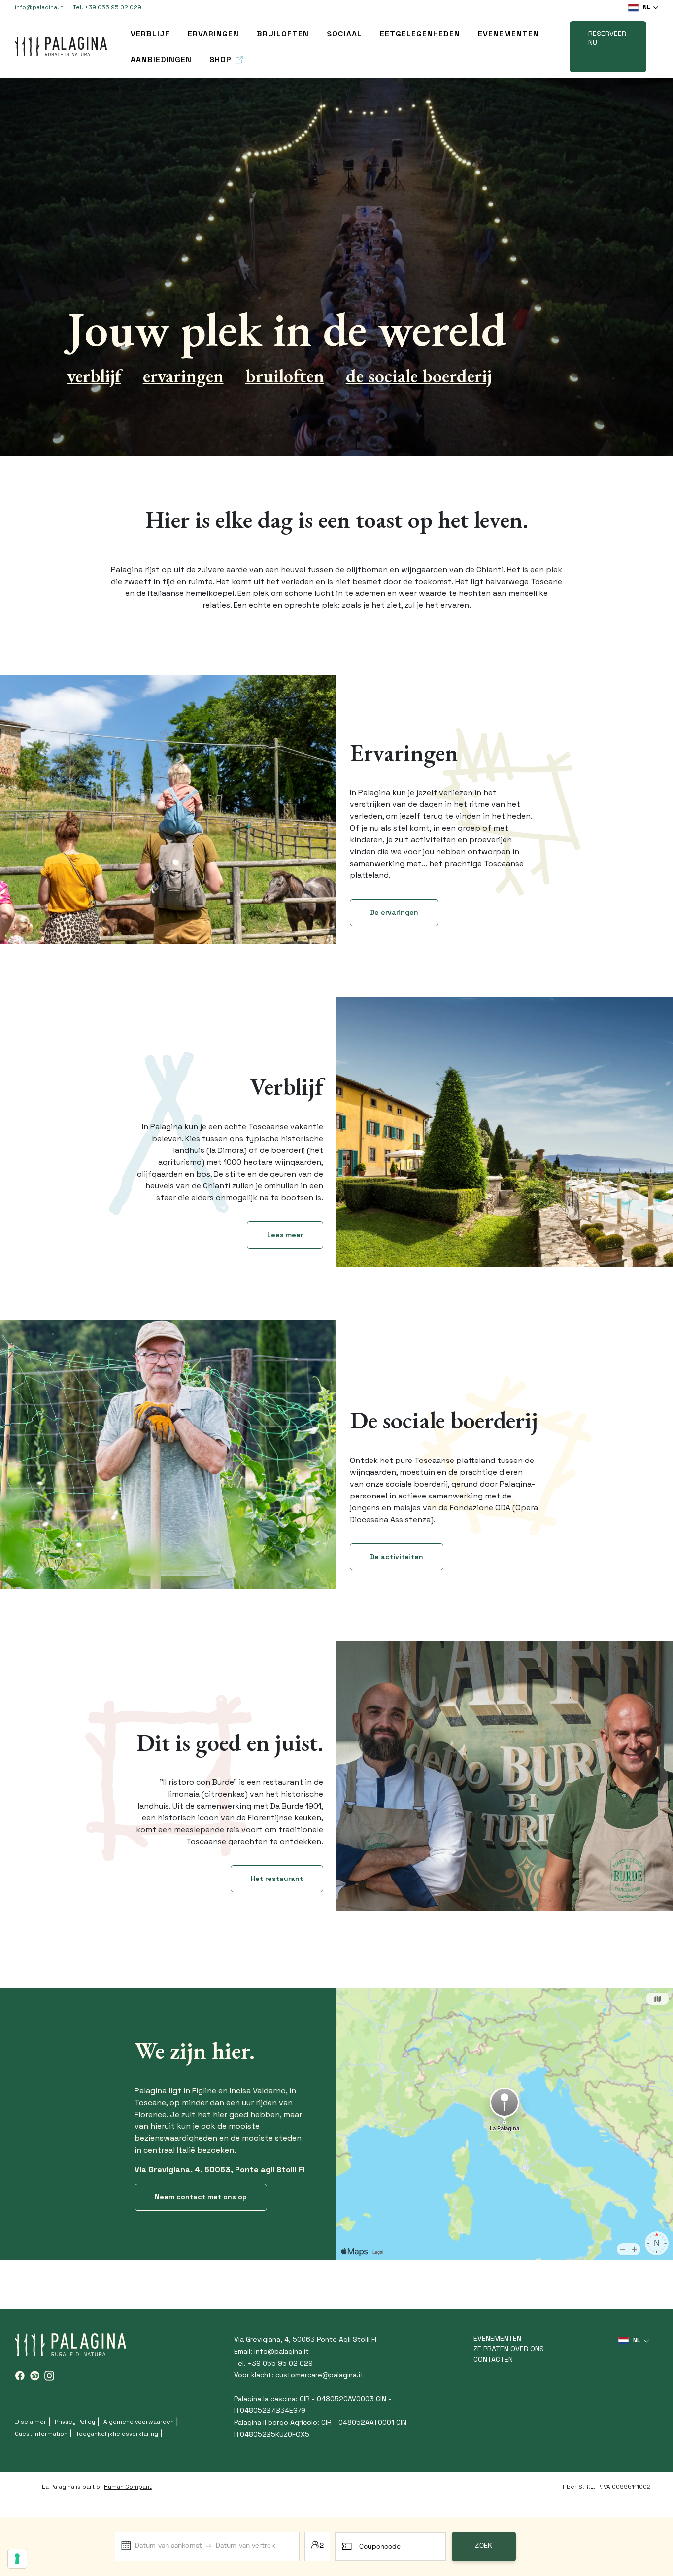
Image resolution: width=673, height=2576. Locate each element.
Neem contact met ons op (201, 2197)
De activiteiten (397, 1557)
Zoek (484, 2546)
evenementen (508, 34)
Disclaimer (31, 2422)
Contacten (493, 2359)
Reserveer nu (607, 38)
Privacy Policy (75, 2422)
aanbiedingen (161, 59)
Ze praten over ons (509, 2349)
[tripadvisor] (34, 2376)
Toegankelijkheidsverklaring (117, 2434)
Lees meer (285, 1235)
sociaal (344, 34)
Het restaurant (277, 1879)
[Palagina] (61, 47)
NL (646, 7)
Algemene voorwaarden (139, 2422)
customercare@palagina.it (320, 2375)
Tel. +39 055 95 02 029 (107, 7)
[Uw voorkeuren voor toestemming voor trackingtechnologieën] (17, 2559)
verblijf (150, 34)
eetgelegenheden (420, 34)
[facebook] (20, 2376)
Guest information (41, 2434)
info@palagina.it (39, 7)
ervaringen (213, 34)
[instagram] (49, 2376)
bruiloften (283, 34)
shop (220, 59)
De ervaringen (394, 912)
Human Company (128, 2487)
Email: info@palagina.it (271, 2351)
